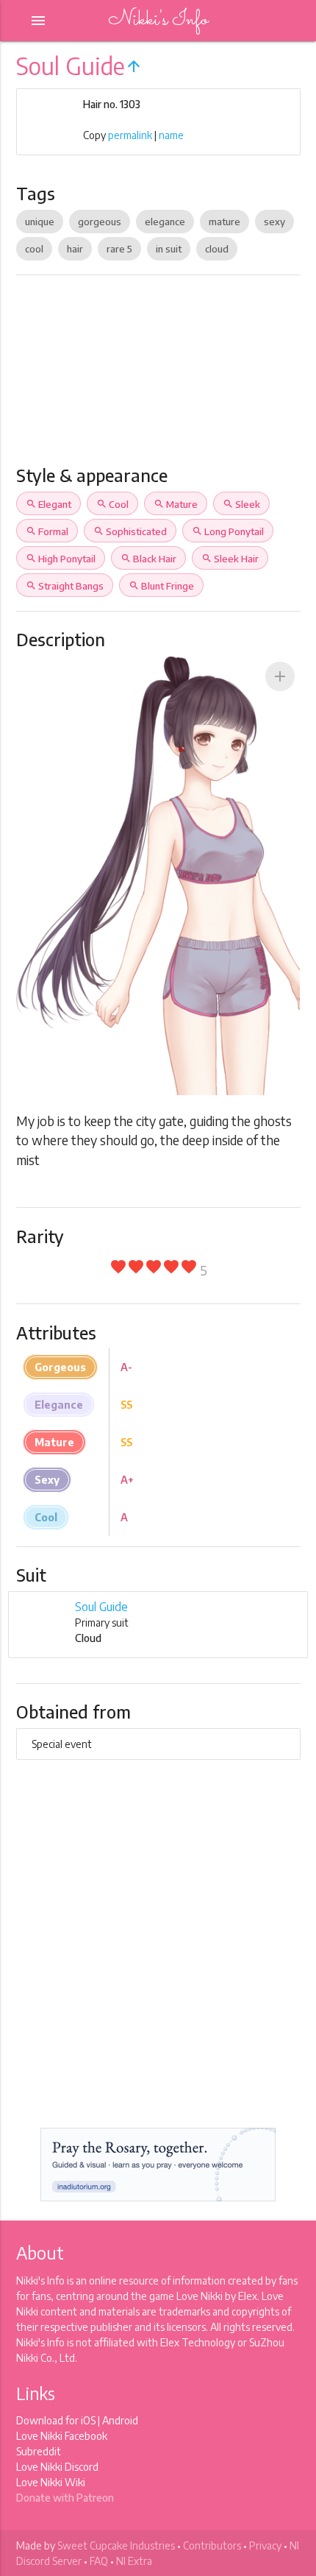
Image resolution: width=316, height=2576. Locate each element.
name (171, 135)
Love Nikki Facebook (62, 2436)
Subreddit (39, 2451)
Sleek (241, 504)
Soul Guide (101, 1607)
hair (75, 249)
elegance (165, 222)
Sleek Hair (230, 559)
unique (40, 222)
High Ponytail (61, 559)
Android (120, 2420)
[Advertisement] (158, 376)
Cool (112, 504)
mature (225, 222)
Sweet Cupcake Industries (116, 2545)
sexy (274, 222)
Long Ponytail (228, 531)
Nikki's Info (158, 20)
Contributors (212, 2545)
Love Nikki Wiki (51, 2482)
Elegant (49, 504)
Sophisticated (130, 531)
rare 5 (119, 249)
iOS (88, 2420)
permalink (130, 135)
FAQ (99, 2561)
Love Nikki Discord (57, 2467)
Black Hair (148, 559)
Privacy (265, 2545)
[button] (280, 676)
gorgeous (100, 222)
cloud (217, 249)
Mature (176, 504)
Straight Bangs (65, 586)
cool (34, 249)
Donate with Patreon (65, 2498)
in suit (169, 249)
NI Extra (134, 2561)
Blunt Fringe (161, 586)
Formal (47, 531)
